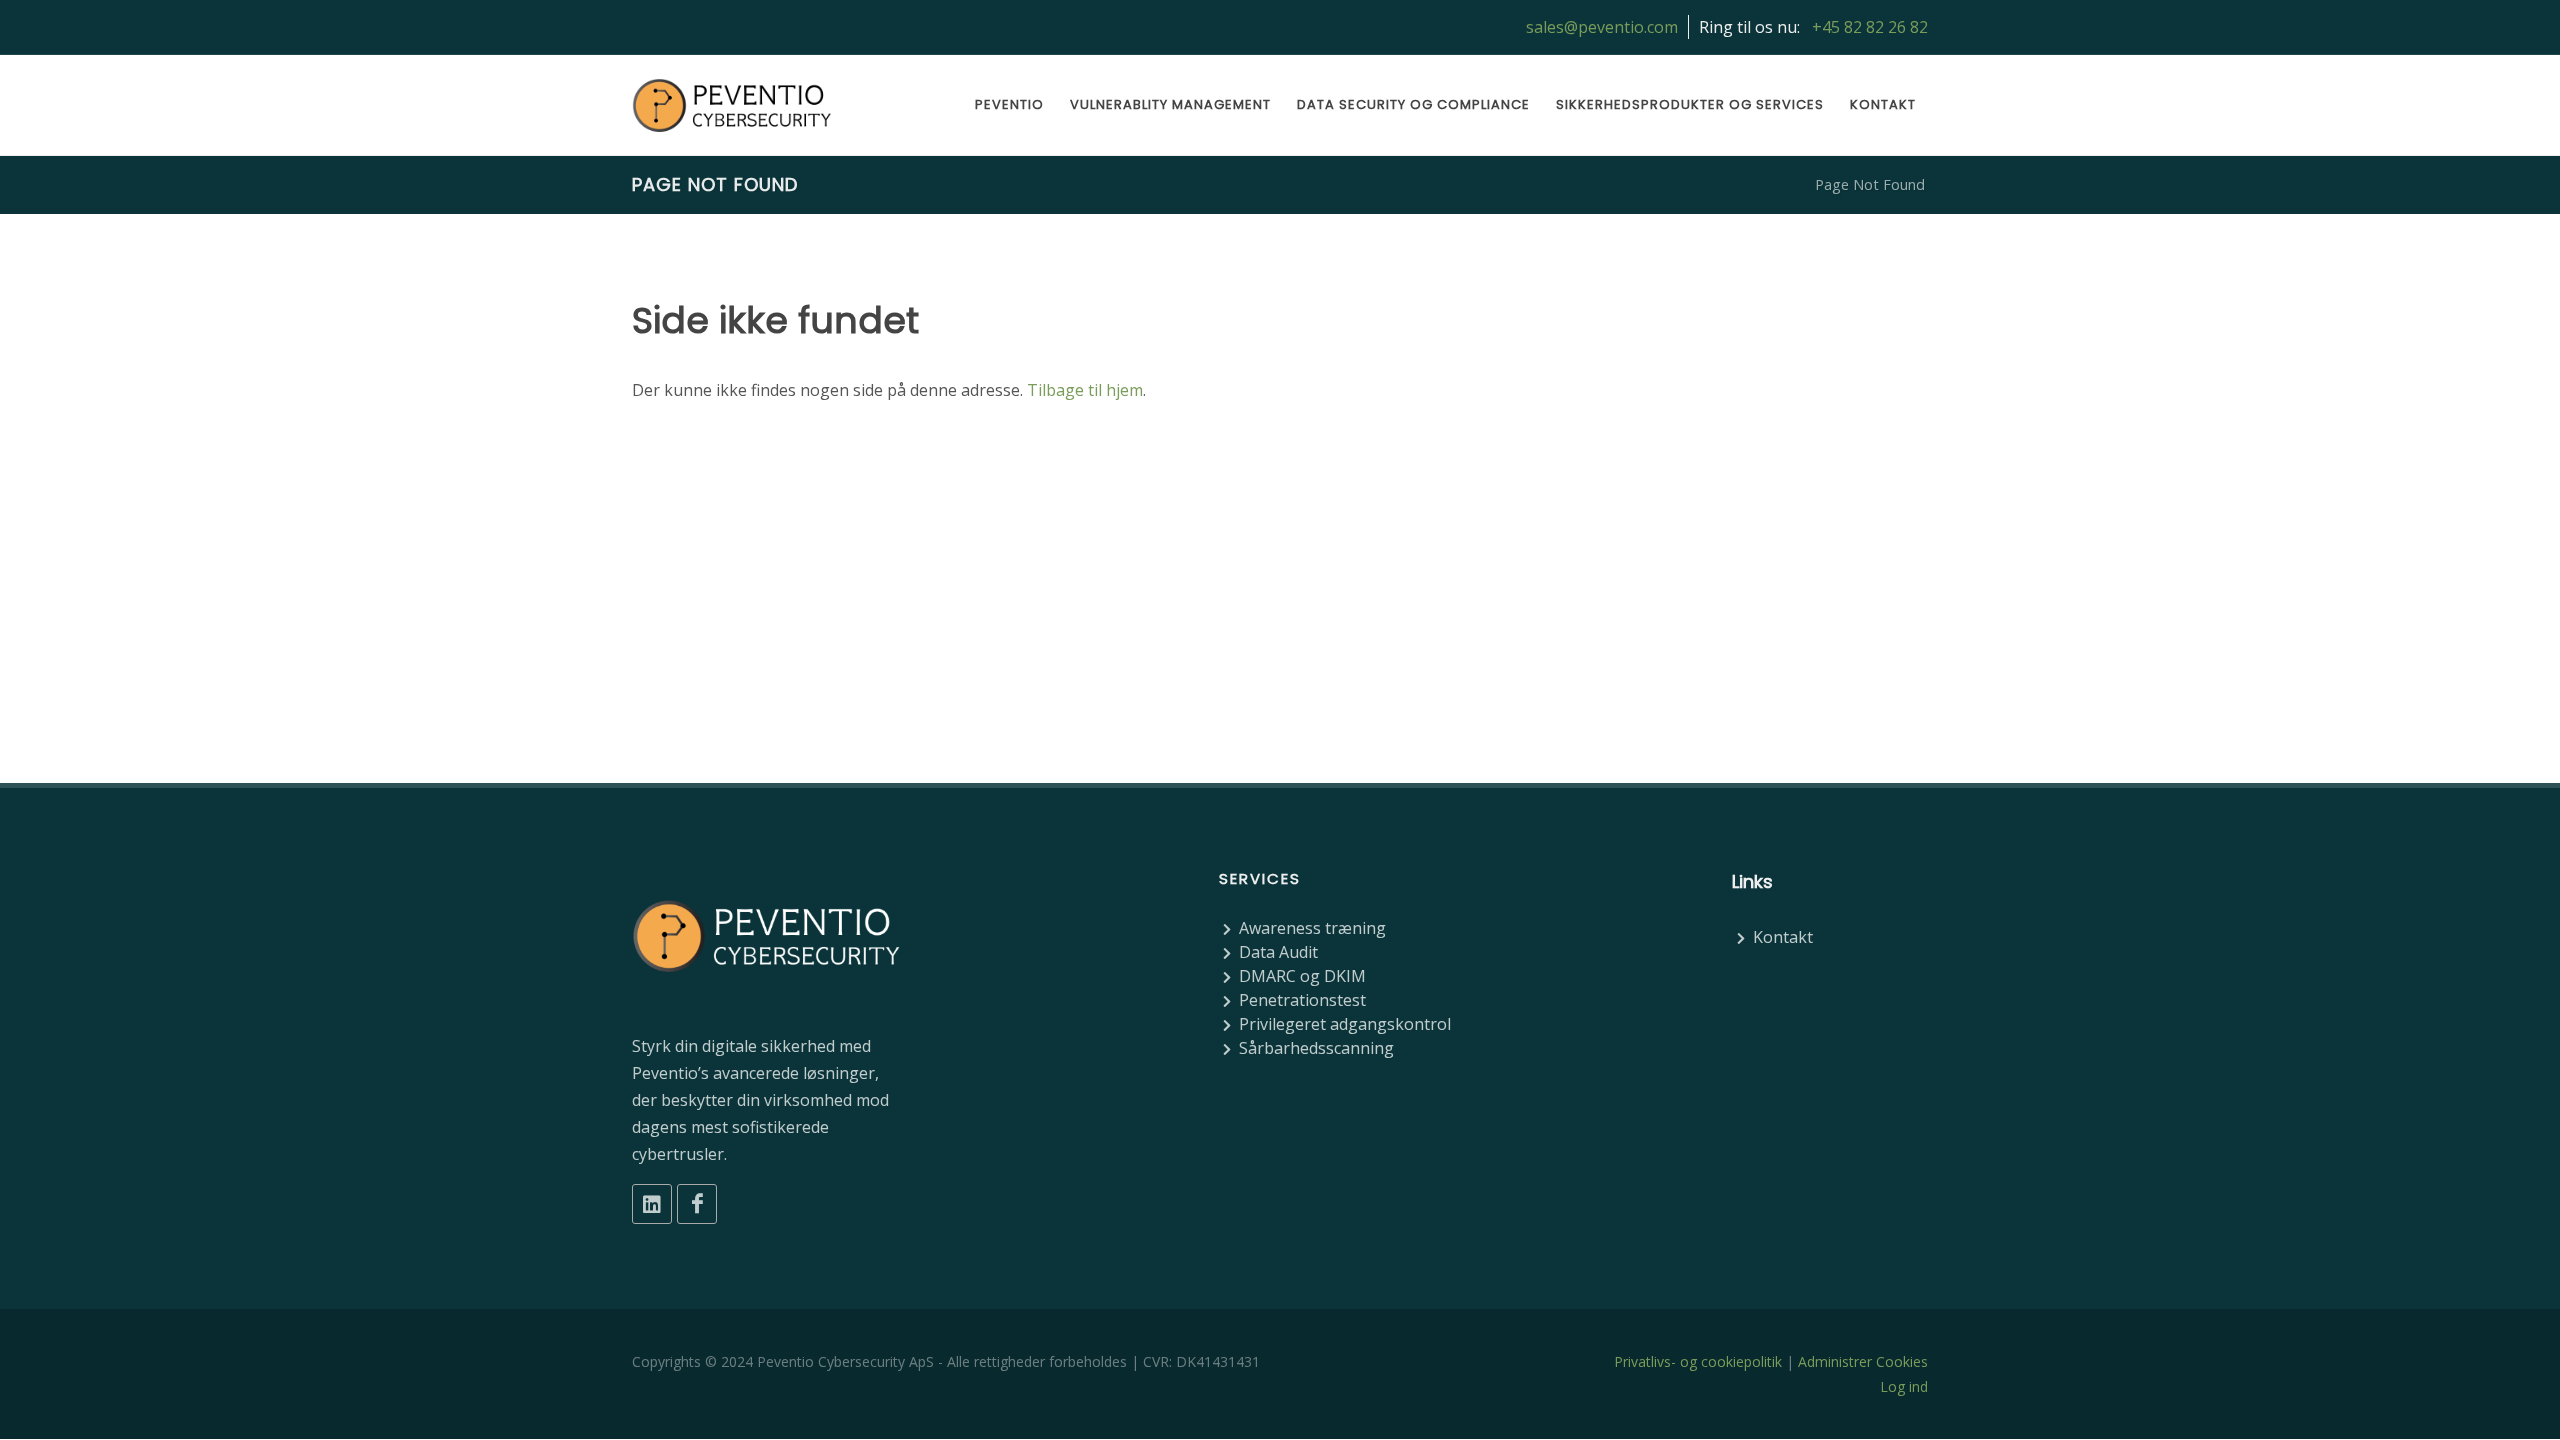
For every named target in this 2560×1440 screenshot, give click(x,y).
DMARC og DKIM (1302, 976)
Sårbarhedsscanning (1316, 1048)
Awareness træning (1312, 928)
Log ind (1904, 1386)
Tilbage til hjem (1085, 390)
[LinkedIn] (652, 1204)
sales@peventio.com (1602, 27)
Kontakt (1783, 937)
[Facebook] (697, 1204)
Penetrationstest (1302, 1000)
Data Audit (1278, 952)
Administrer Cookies (1863, 1361)
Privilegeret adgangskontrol (1345, 1024)
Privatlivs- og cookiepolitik (1698, 1361)
